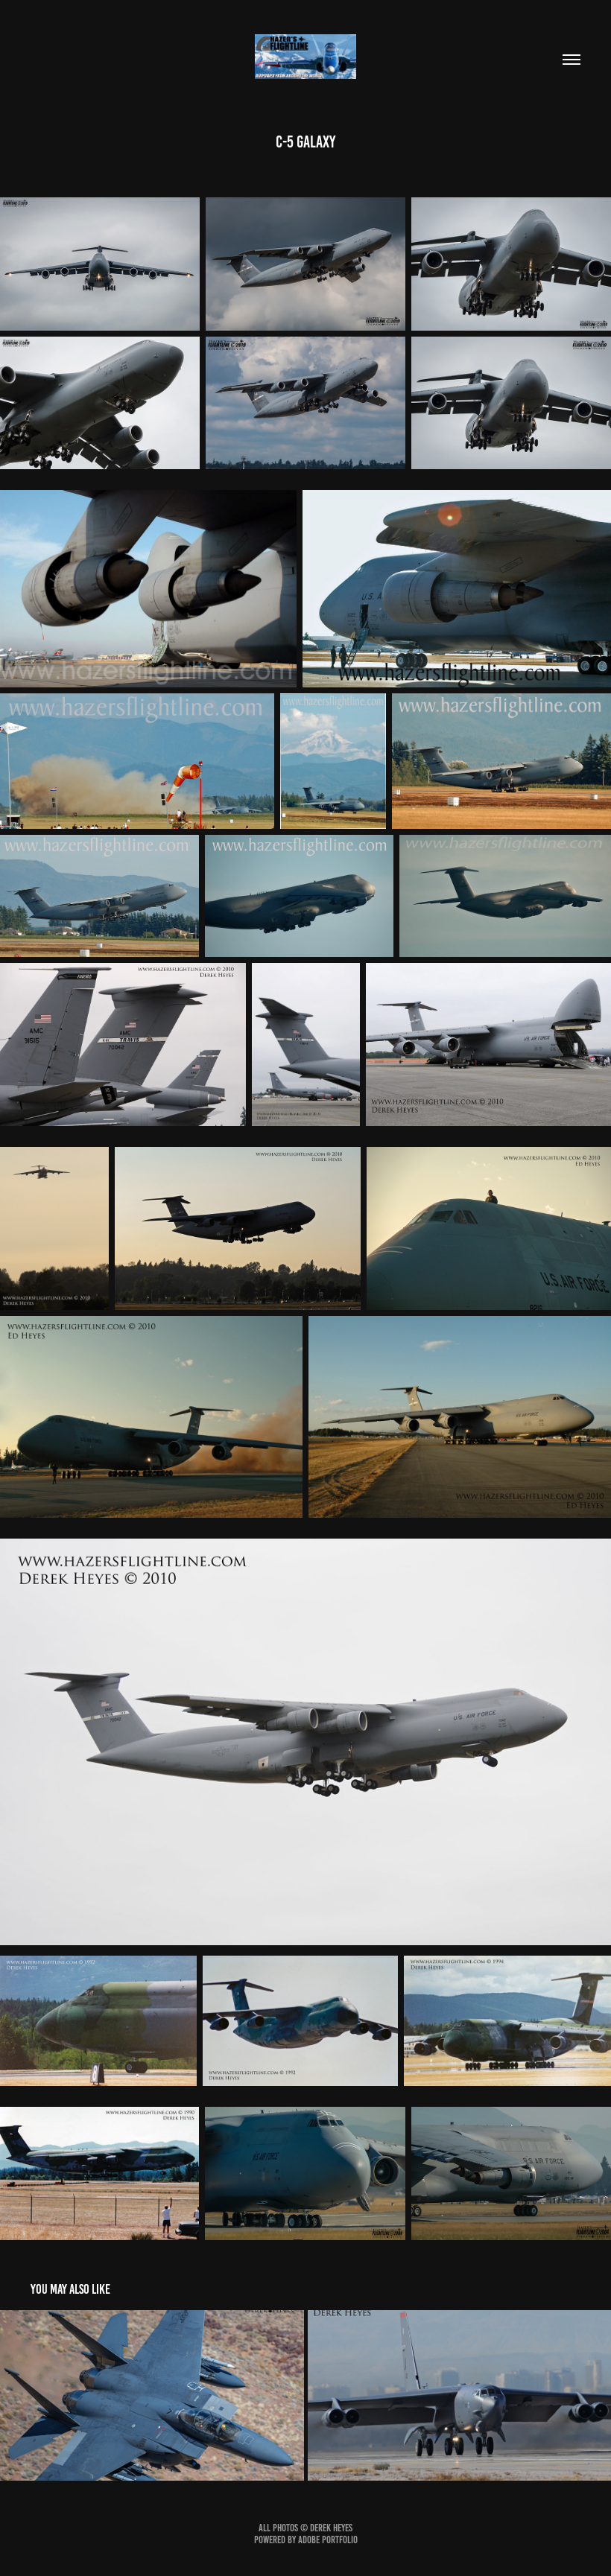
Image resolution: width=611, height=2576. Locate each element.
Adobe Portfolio (328, 2540)
